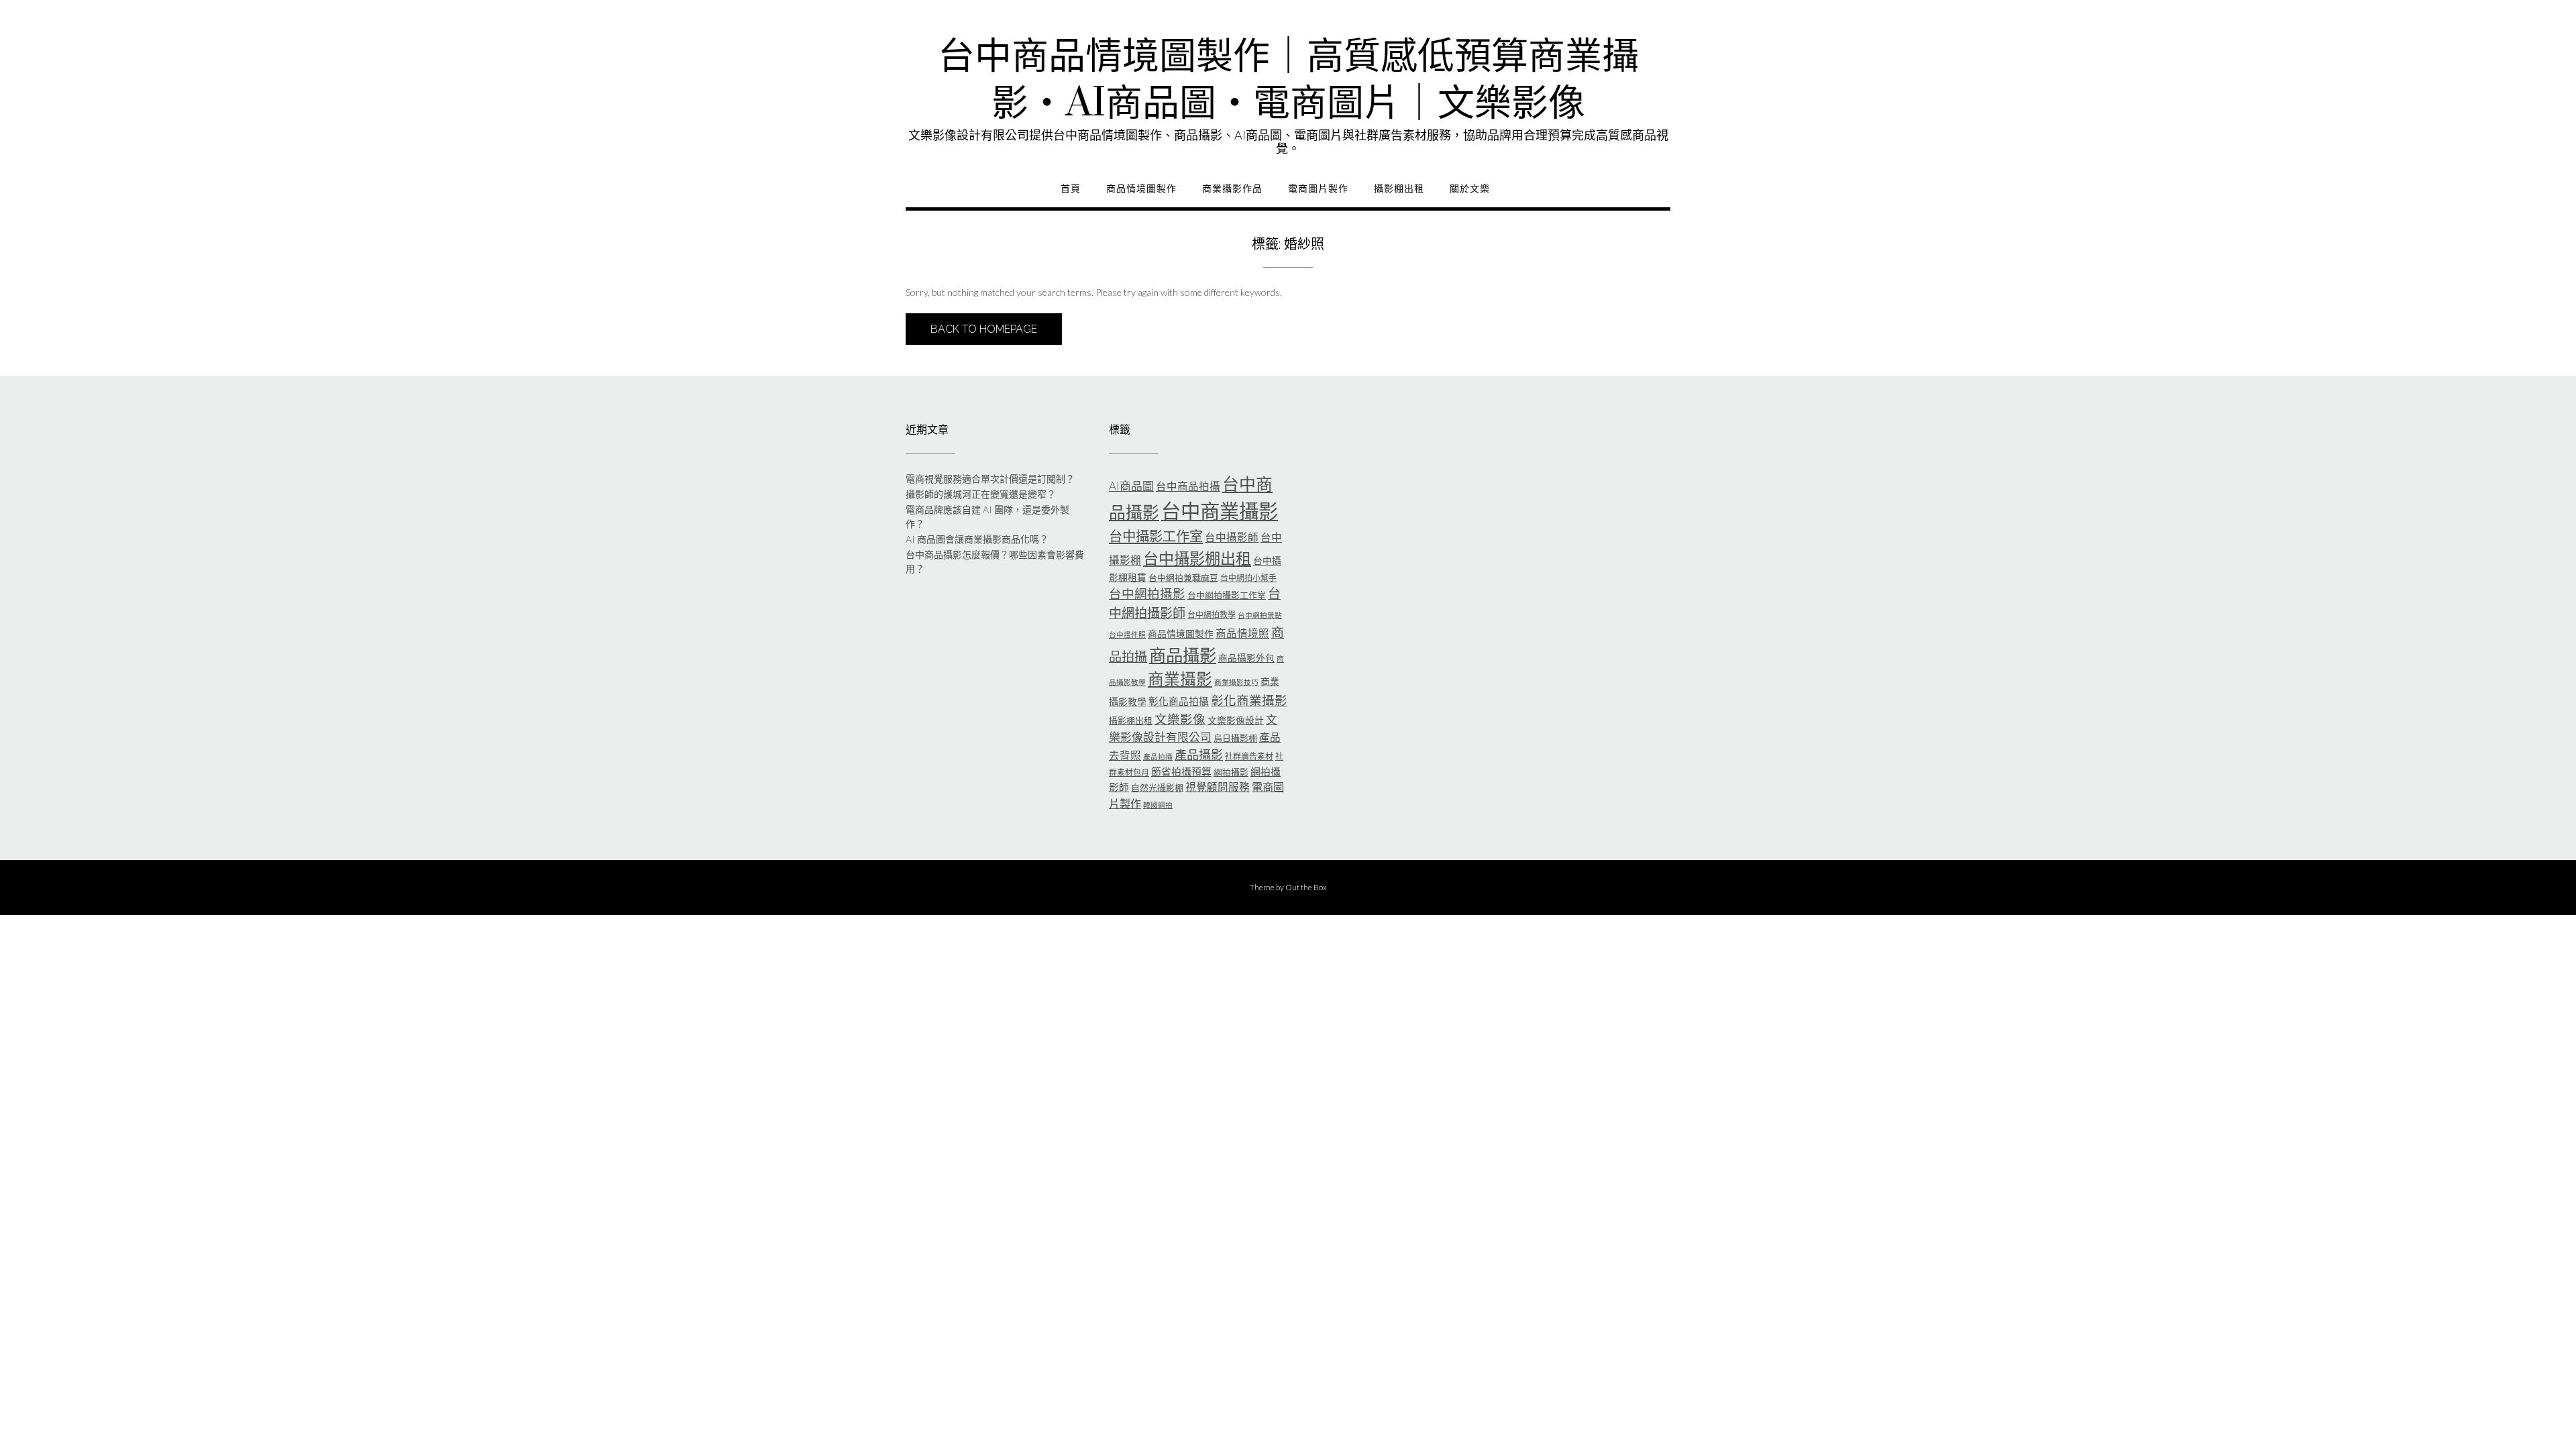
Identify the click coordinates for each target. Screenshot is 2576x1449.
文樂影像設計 (1236, 720)
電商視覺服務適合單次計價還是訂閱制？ (990, 479)
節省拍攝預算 (1181, 771)
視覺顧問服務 (1218, 787)
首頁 (1071, 189)
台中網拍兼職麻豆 (1183, 578)
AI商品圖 (1131, 486)
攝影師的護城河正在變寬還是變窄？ (981, 494)
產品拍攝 (1158, 756)
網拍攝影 (1231, 772)
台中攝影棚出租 (1197, 558)
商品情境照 (1242, 633)
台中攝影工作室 (1156, 536)
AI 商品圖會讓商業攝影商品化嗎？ (977, 539)
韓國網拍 (1158, 805)
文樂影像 (1180, 719)
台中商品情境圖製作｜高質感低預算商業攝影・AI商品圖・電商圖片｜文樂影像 (1288, 80)
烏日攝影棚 (1235, 738)
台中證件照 (1127, 634)
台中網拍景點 (1260, 615)
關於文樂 (1470, 189)
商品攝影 (1183, 655)
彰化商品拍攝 (1179, 701)
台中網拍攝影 (1147, 594)
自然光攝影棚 (1157, 788)
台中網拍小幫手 (1248, 578)
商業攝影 (1180, 679)
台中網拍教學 (1212, 615)
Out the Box (1306, 887)
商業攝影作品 (1232, 189)
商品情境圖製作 (1141, 189)
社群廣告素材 (1249, 756)
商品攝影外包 (1246, 658)
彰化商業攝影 (1249, 700)
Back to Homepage (984, 329)
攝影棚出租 (1399, 189)
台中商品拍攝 (1188, 486)
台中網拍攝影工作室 (1227, 595)
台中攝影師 (1232, 537)
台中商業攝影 (1220, 511)
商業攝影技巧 (1236, 682)
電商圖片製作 (1318, 189)
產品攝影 (1199, 755)
